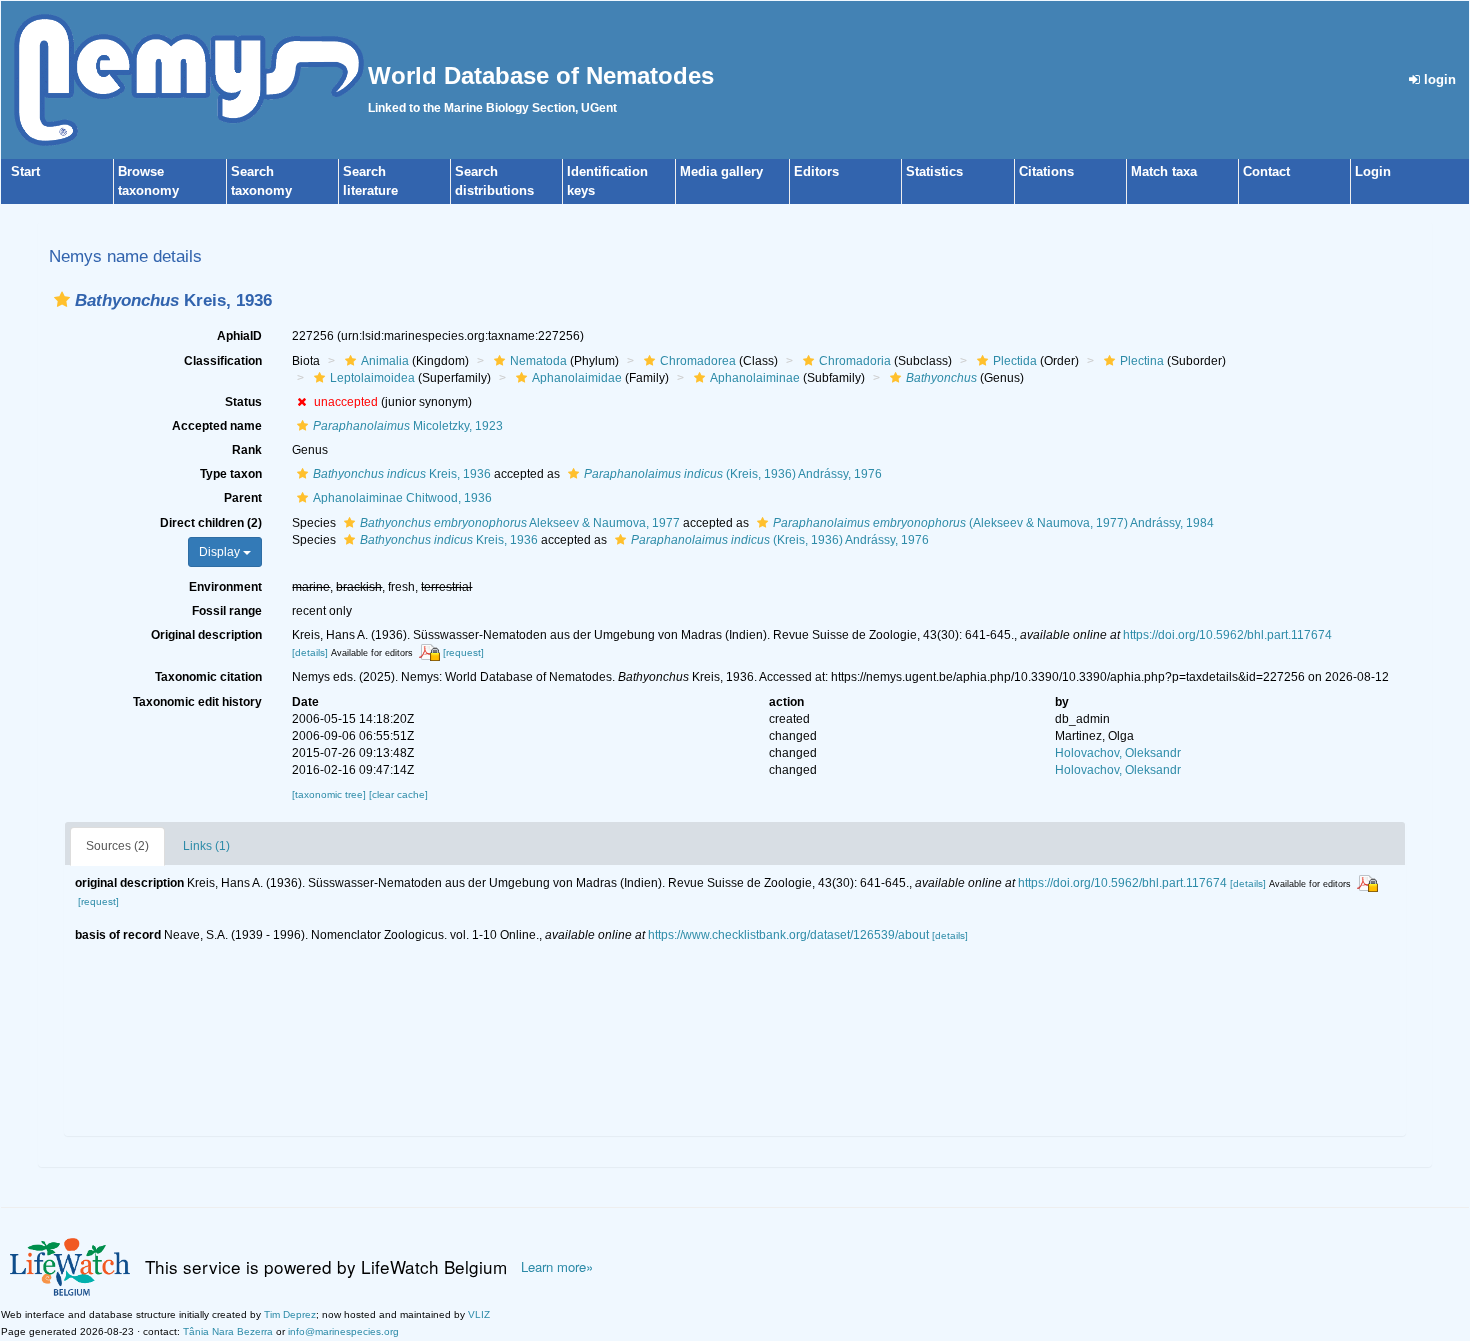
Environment (225, 587)
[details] (310, 652)
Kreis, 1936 (402, 474)
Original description (206, 635)
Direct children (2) (211, 523)
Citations (1046, 171)
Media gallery (721, 171)
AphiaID (239, 336)
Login (1373, 171)
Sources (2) (117, 846)
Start (25, 171)
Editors (816, 171)
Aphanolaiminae (755, 378)
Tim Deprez (290, 1314)
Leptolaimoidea (372, 378)
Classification (223, 361)
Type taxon (231, 474)
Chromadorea (698, 361)
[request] (463, 652)
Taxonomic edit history (197, 702)
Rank (247, 450)
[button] (62, 299)
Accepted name (217, 426)
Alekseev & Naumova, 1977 (520, 523)
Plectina (1142, 361)
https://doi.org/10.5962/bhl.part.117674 (1227, 635)
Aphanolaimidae (577, 378)
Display (221, 552)
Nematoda (538, 361)
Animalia (385, 361)
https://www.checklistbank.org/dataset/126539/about (788, 935)
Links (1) (206, 846)
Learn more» (557, 1267)
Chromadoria (855, 361)
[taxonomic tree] (330, 794)
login (1438, 79)
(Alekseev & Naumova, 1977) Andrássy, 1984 (993, 523)
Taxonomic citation (208, 677)
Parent (243, 498)
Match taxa (1164, 171)
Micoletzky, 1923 (408, 426)
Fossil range (227, 611)
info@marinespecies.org (343, 1331)
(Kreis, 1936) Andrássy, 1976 (733, 474)
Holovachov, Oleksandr (1118, 753)
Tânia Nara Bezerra (228, 1331)
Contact (1266, 171)
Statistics (934, 171)
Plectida (1015, 361)
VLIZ (479, 1314)
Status (243, 402)
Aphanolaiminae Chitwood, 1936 (402, 498)
